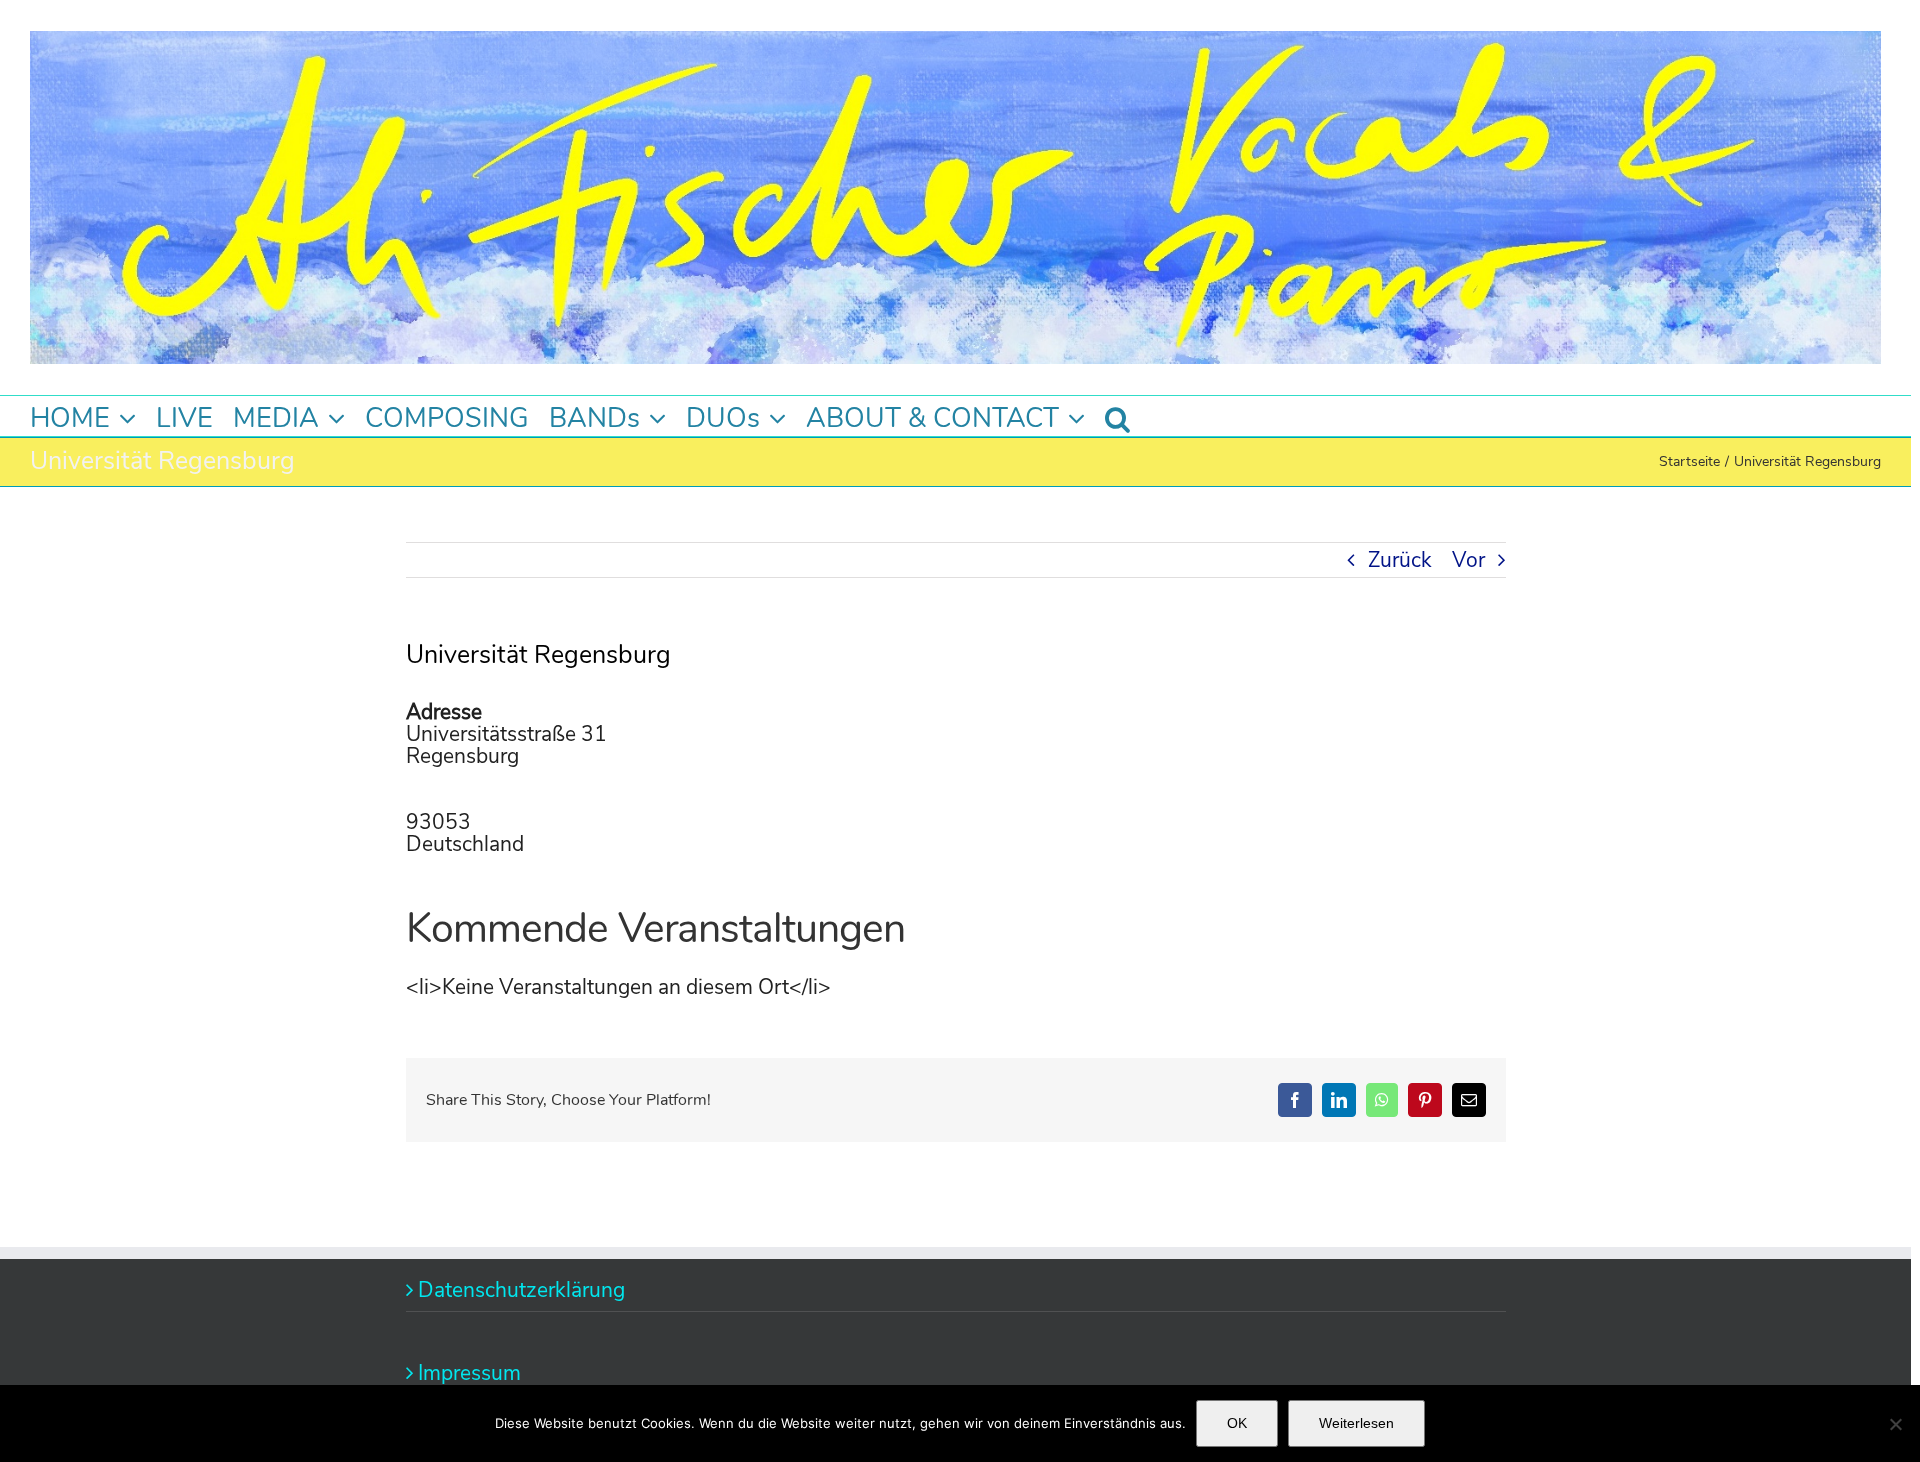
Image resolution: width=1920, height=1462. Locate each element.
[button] (1117, 416)
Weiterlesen (1356, 1423)
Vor (1468, 560)
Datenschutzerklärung (521, 1290)
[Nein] (1895, 1424)
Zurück (1400, 560)
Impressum (469, 1373)
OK (1237, 1423)
